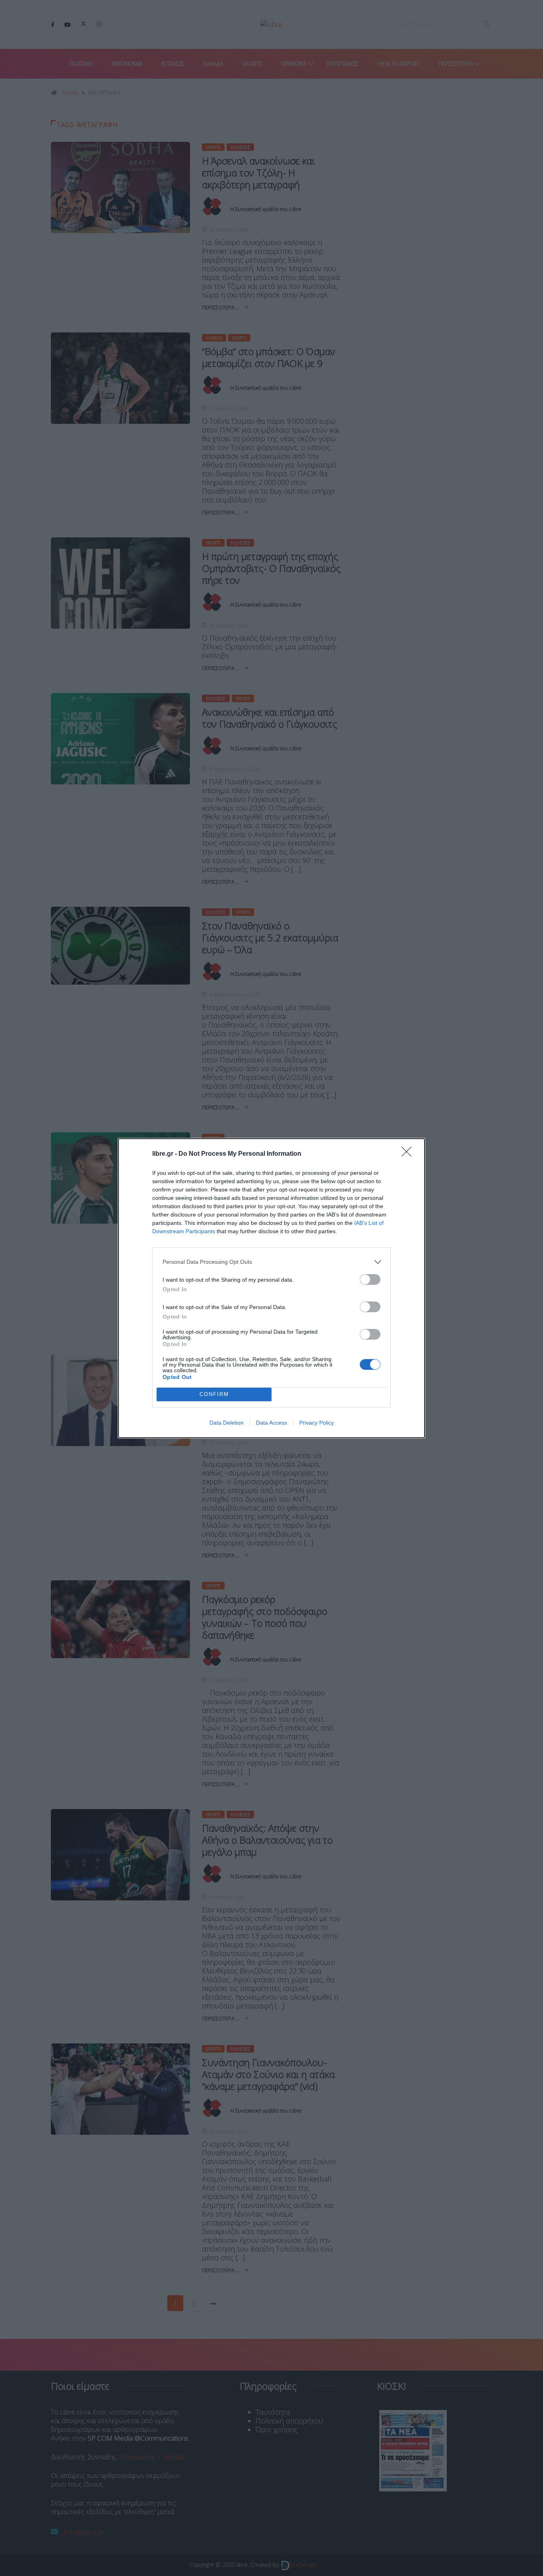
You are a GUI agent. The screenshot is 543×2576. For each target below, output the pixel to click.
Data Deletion (227, 1423)
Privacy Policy (317, 1423)
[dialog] (271, 1288)
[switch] (370, 1279)
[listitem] (271, 1262)
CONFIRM (214, 1394)
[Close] (409, 1154)
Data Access (271, 1423)
